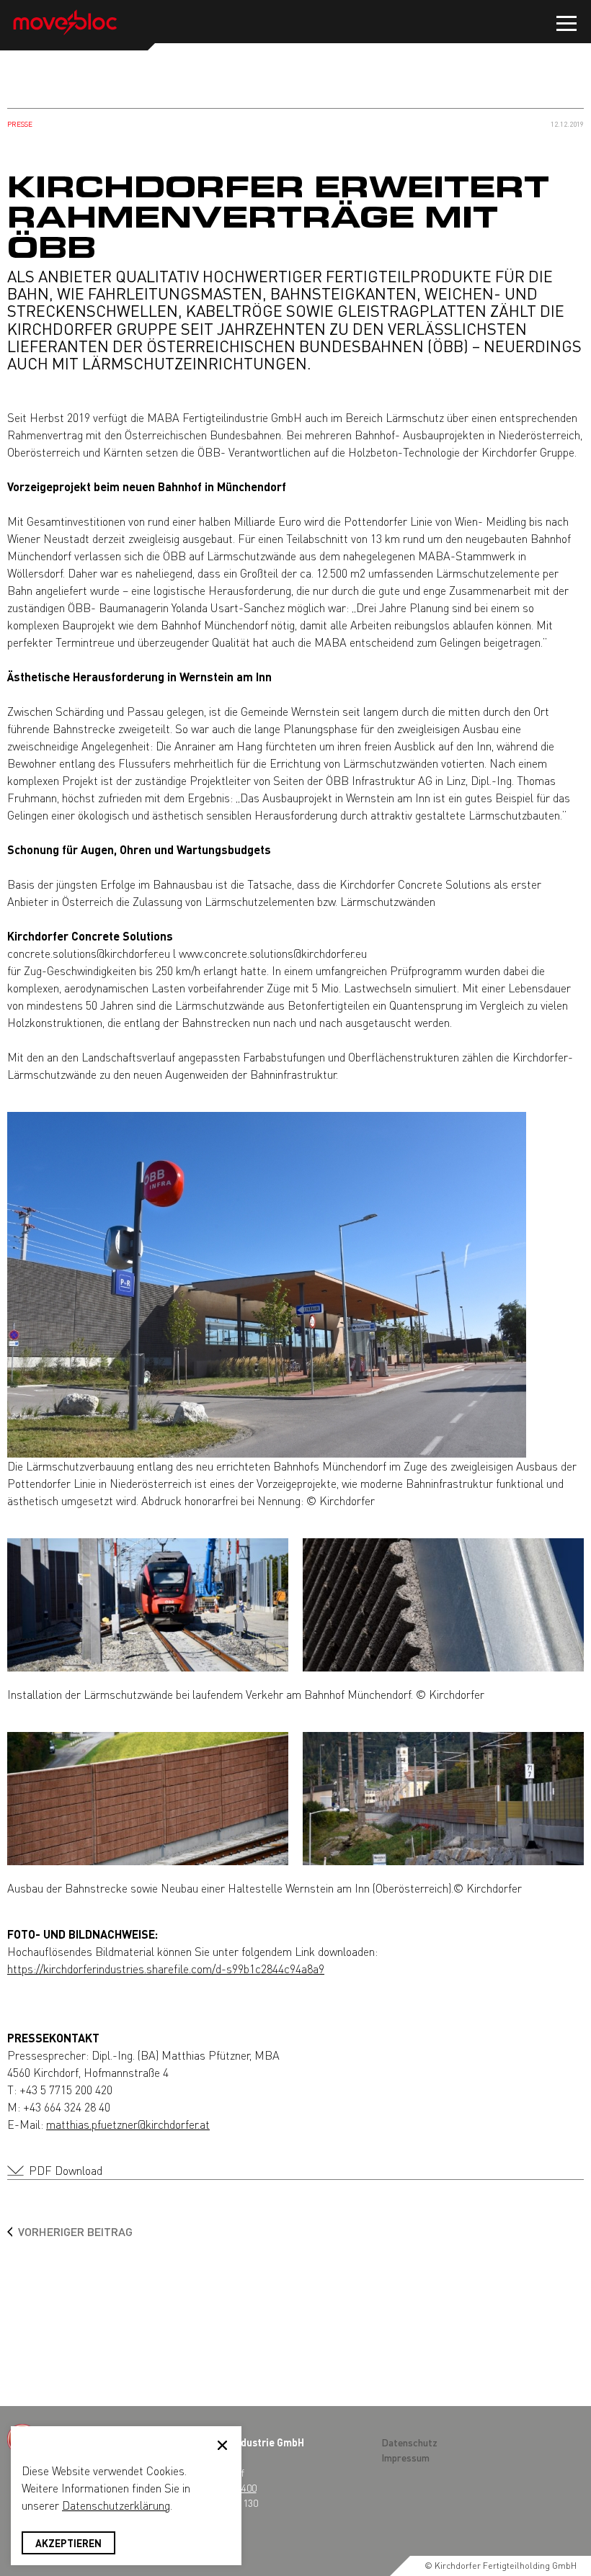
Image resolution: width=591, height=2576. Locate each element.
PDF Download (66, 2170)
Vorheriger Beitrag (75, 2231)
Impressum (405, 2457)
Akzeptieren (68, 2543)
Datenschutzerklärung (116, 2505)
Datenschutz (409, 2442)
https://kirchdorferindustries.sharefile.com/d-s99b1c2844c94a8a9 (166, 1969)
